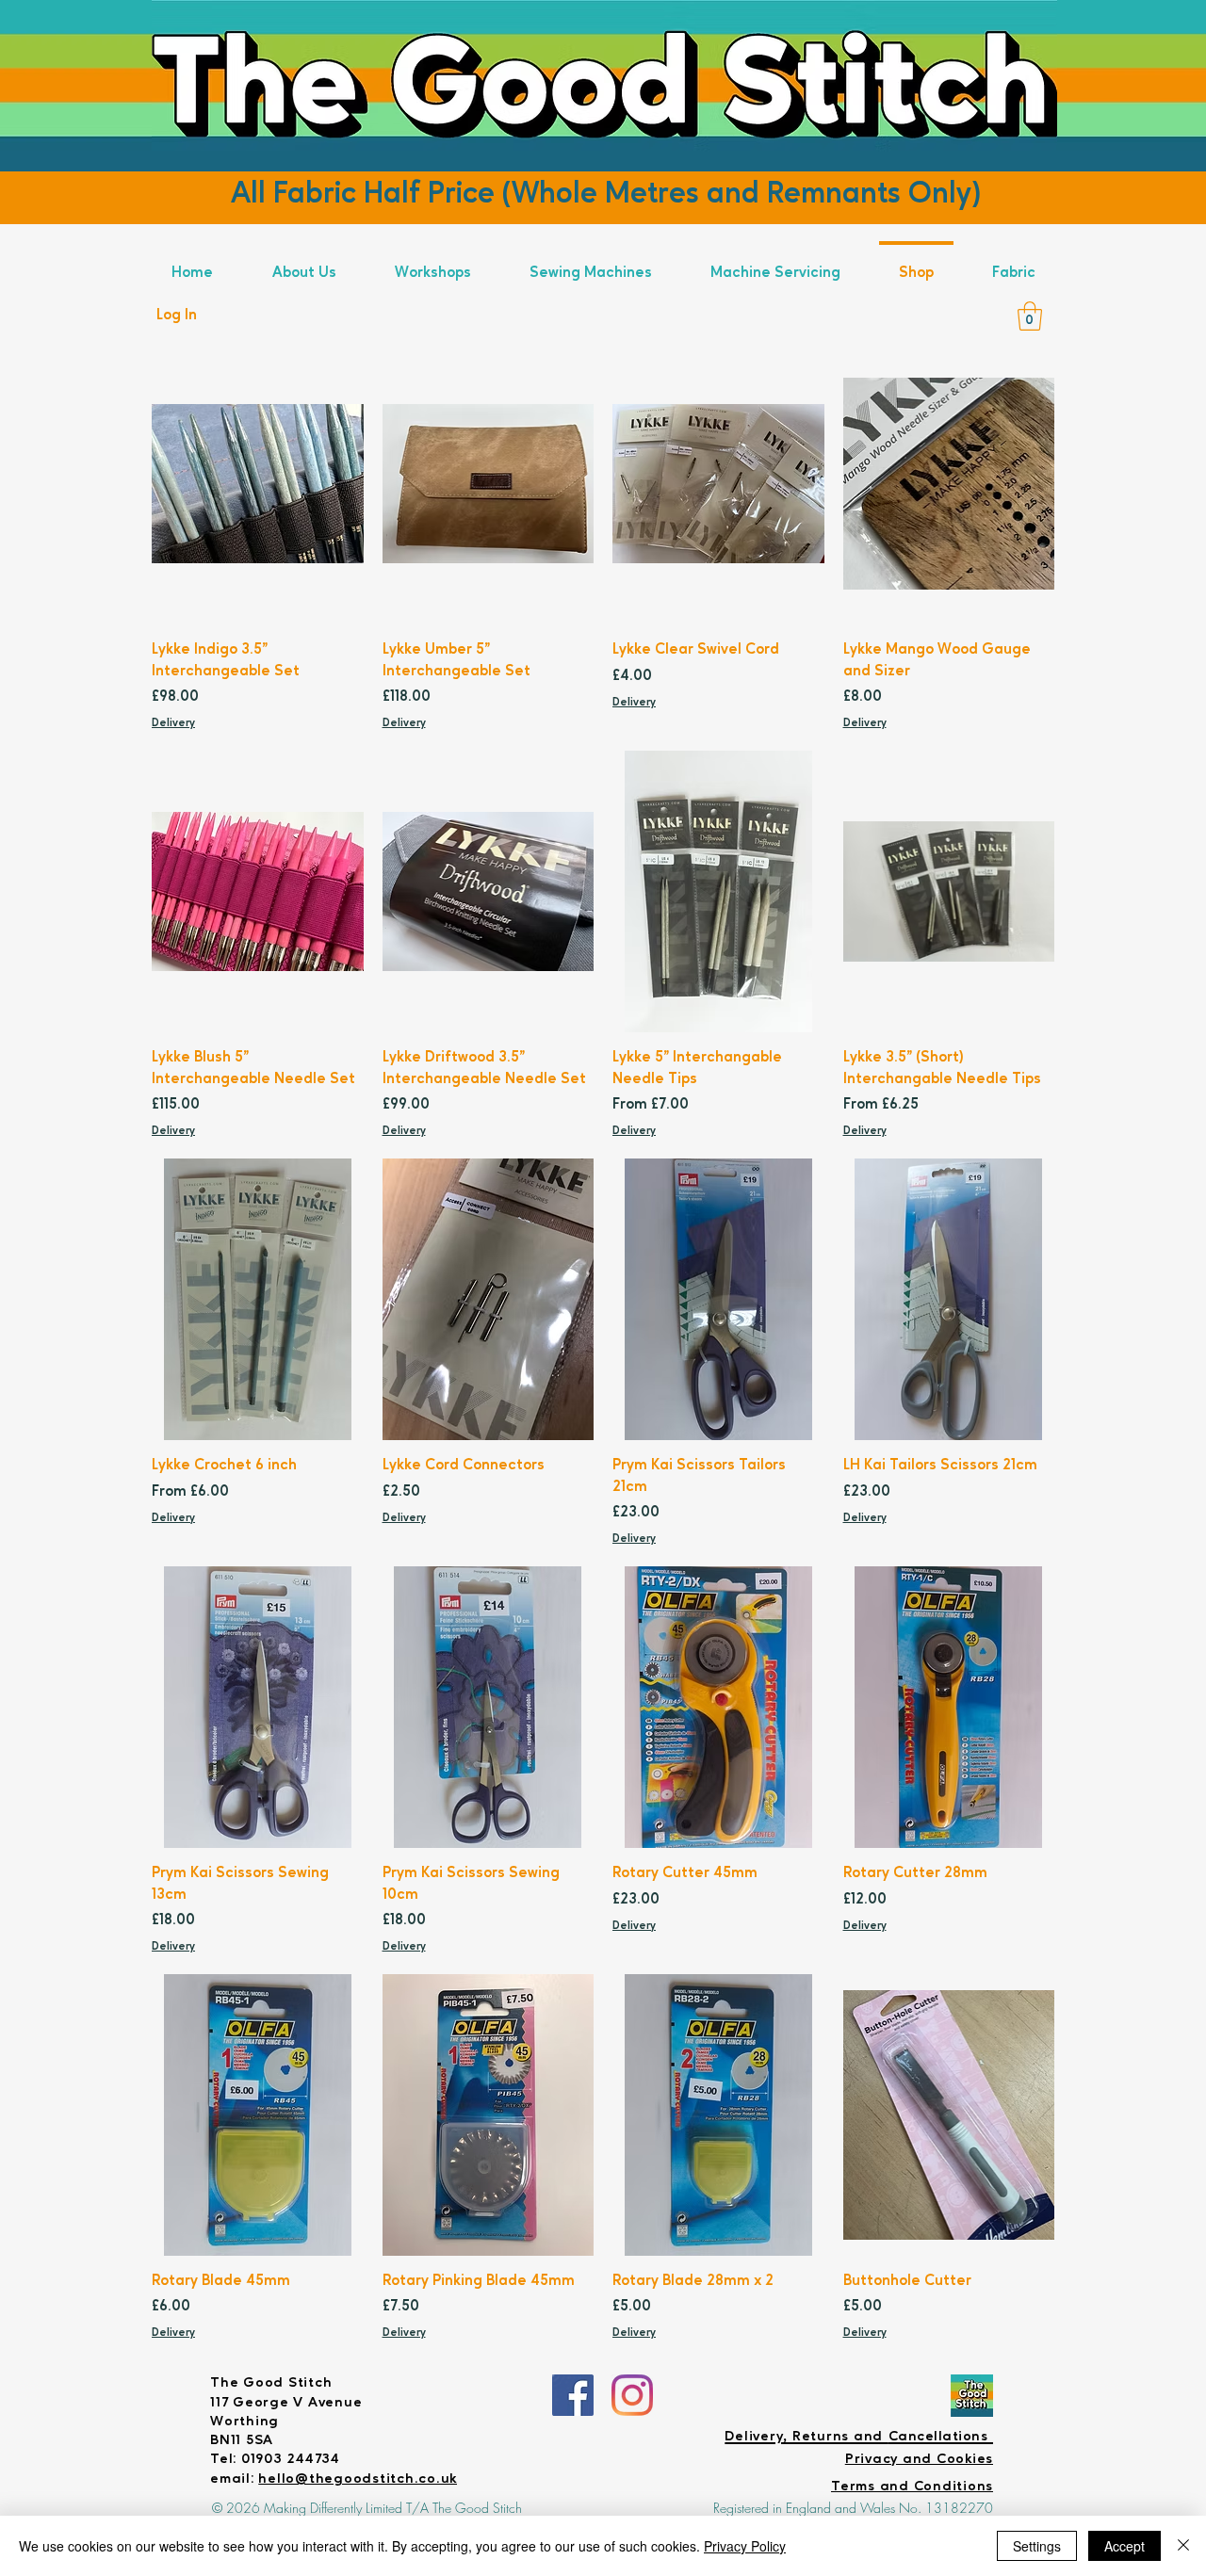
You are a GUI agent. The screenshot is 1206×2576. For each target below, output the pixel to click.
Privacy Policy (745, 2546)
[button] (1030, 316)
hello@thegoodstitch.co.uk (358, 2479)
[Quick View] (258, 484)
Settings (1037, 2546)
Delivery (173, 723)
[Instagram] (632, 2395)
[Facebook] (573, 2395)
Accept (1125, 2546)
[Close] (1183, 2546)
